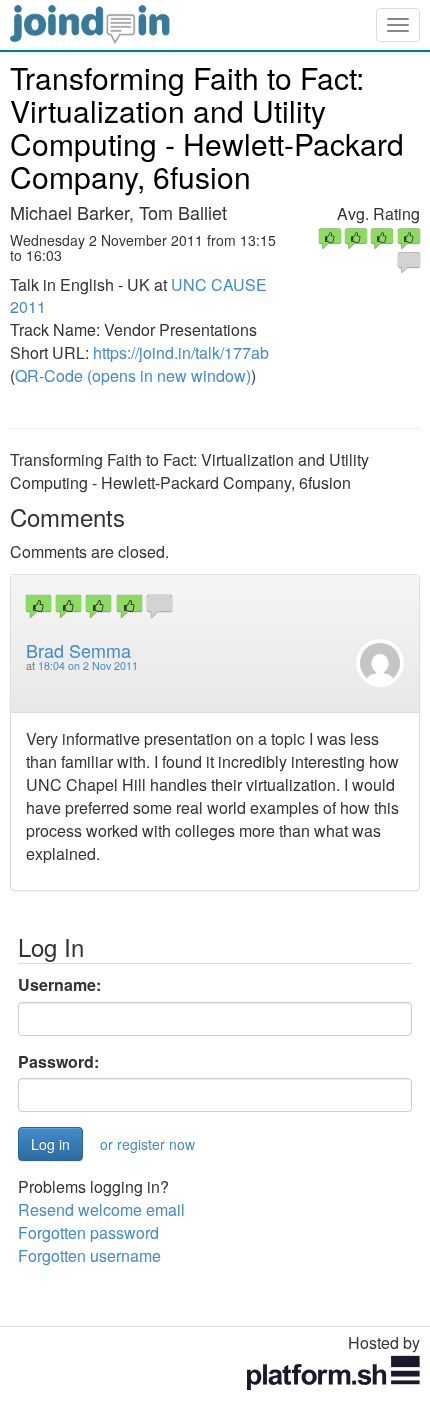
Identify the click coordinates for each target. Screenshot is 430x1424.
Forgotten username (89, 1255)
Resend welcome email (101, 1209)
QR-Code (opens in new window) (133, 375)
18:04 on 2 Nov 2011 (88, 665)
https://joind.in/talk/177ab (181, 352)
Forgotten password (88, 1232)
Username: (59, 985)
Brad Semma (78, 650)
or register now (147, 1144)
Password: (58, 1062)
